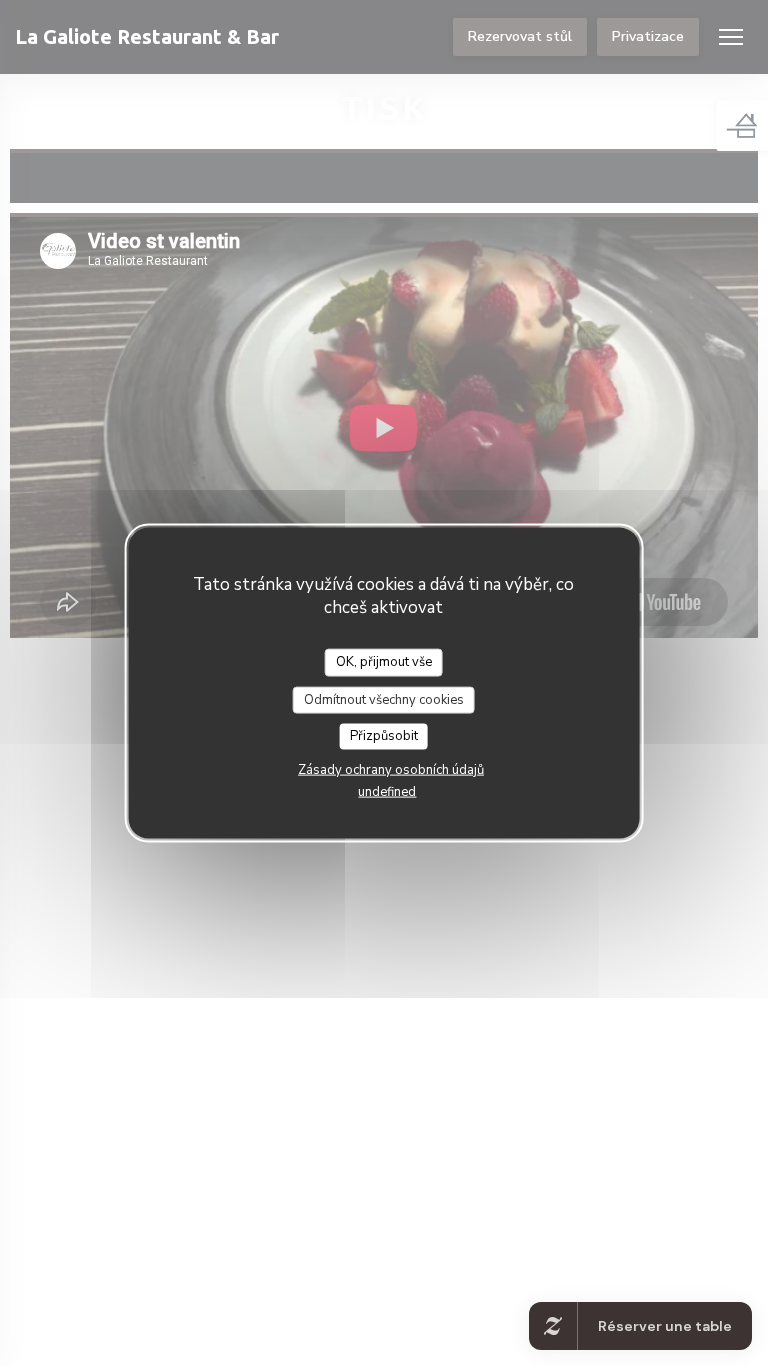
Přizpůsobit (384, 736)
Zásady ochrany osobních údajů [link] (391, 769)
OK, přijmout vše (384, 662)
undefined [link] (387, 791)
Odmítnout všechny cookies (384, 699)
